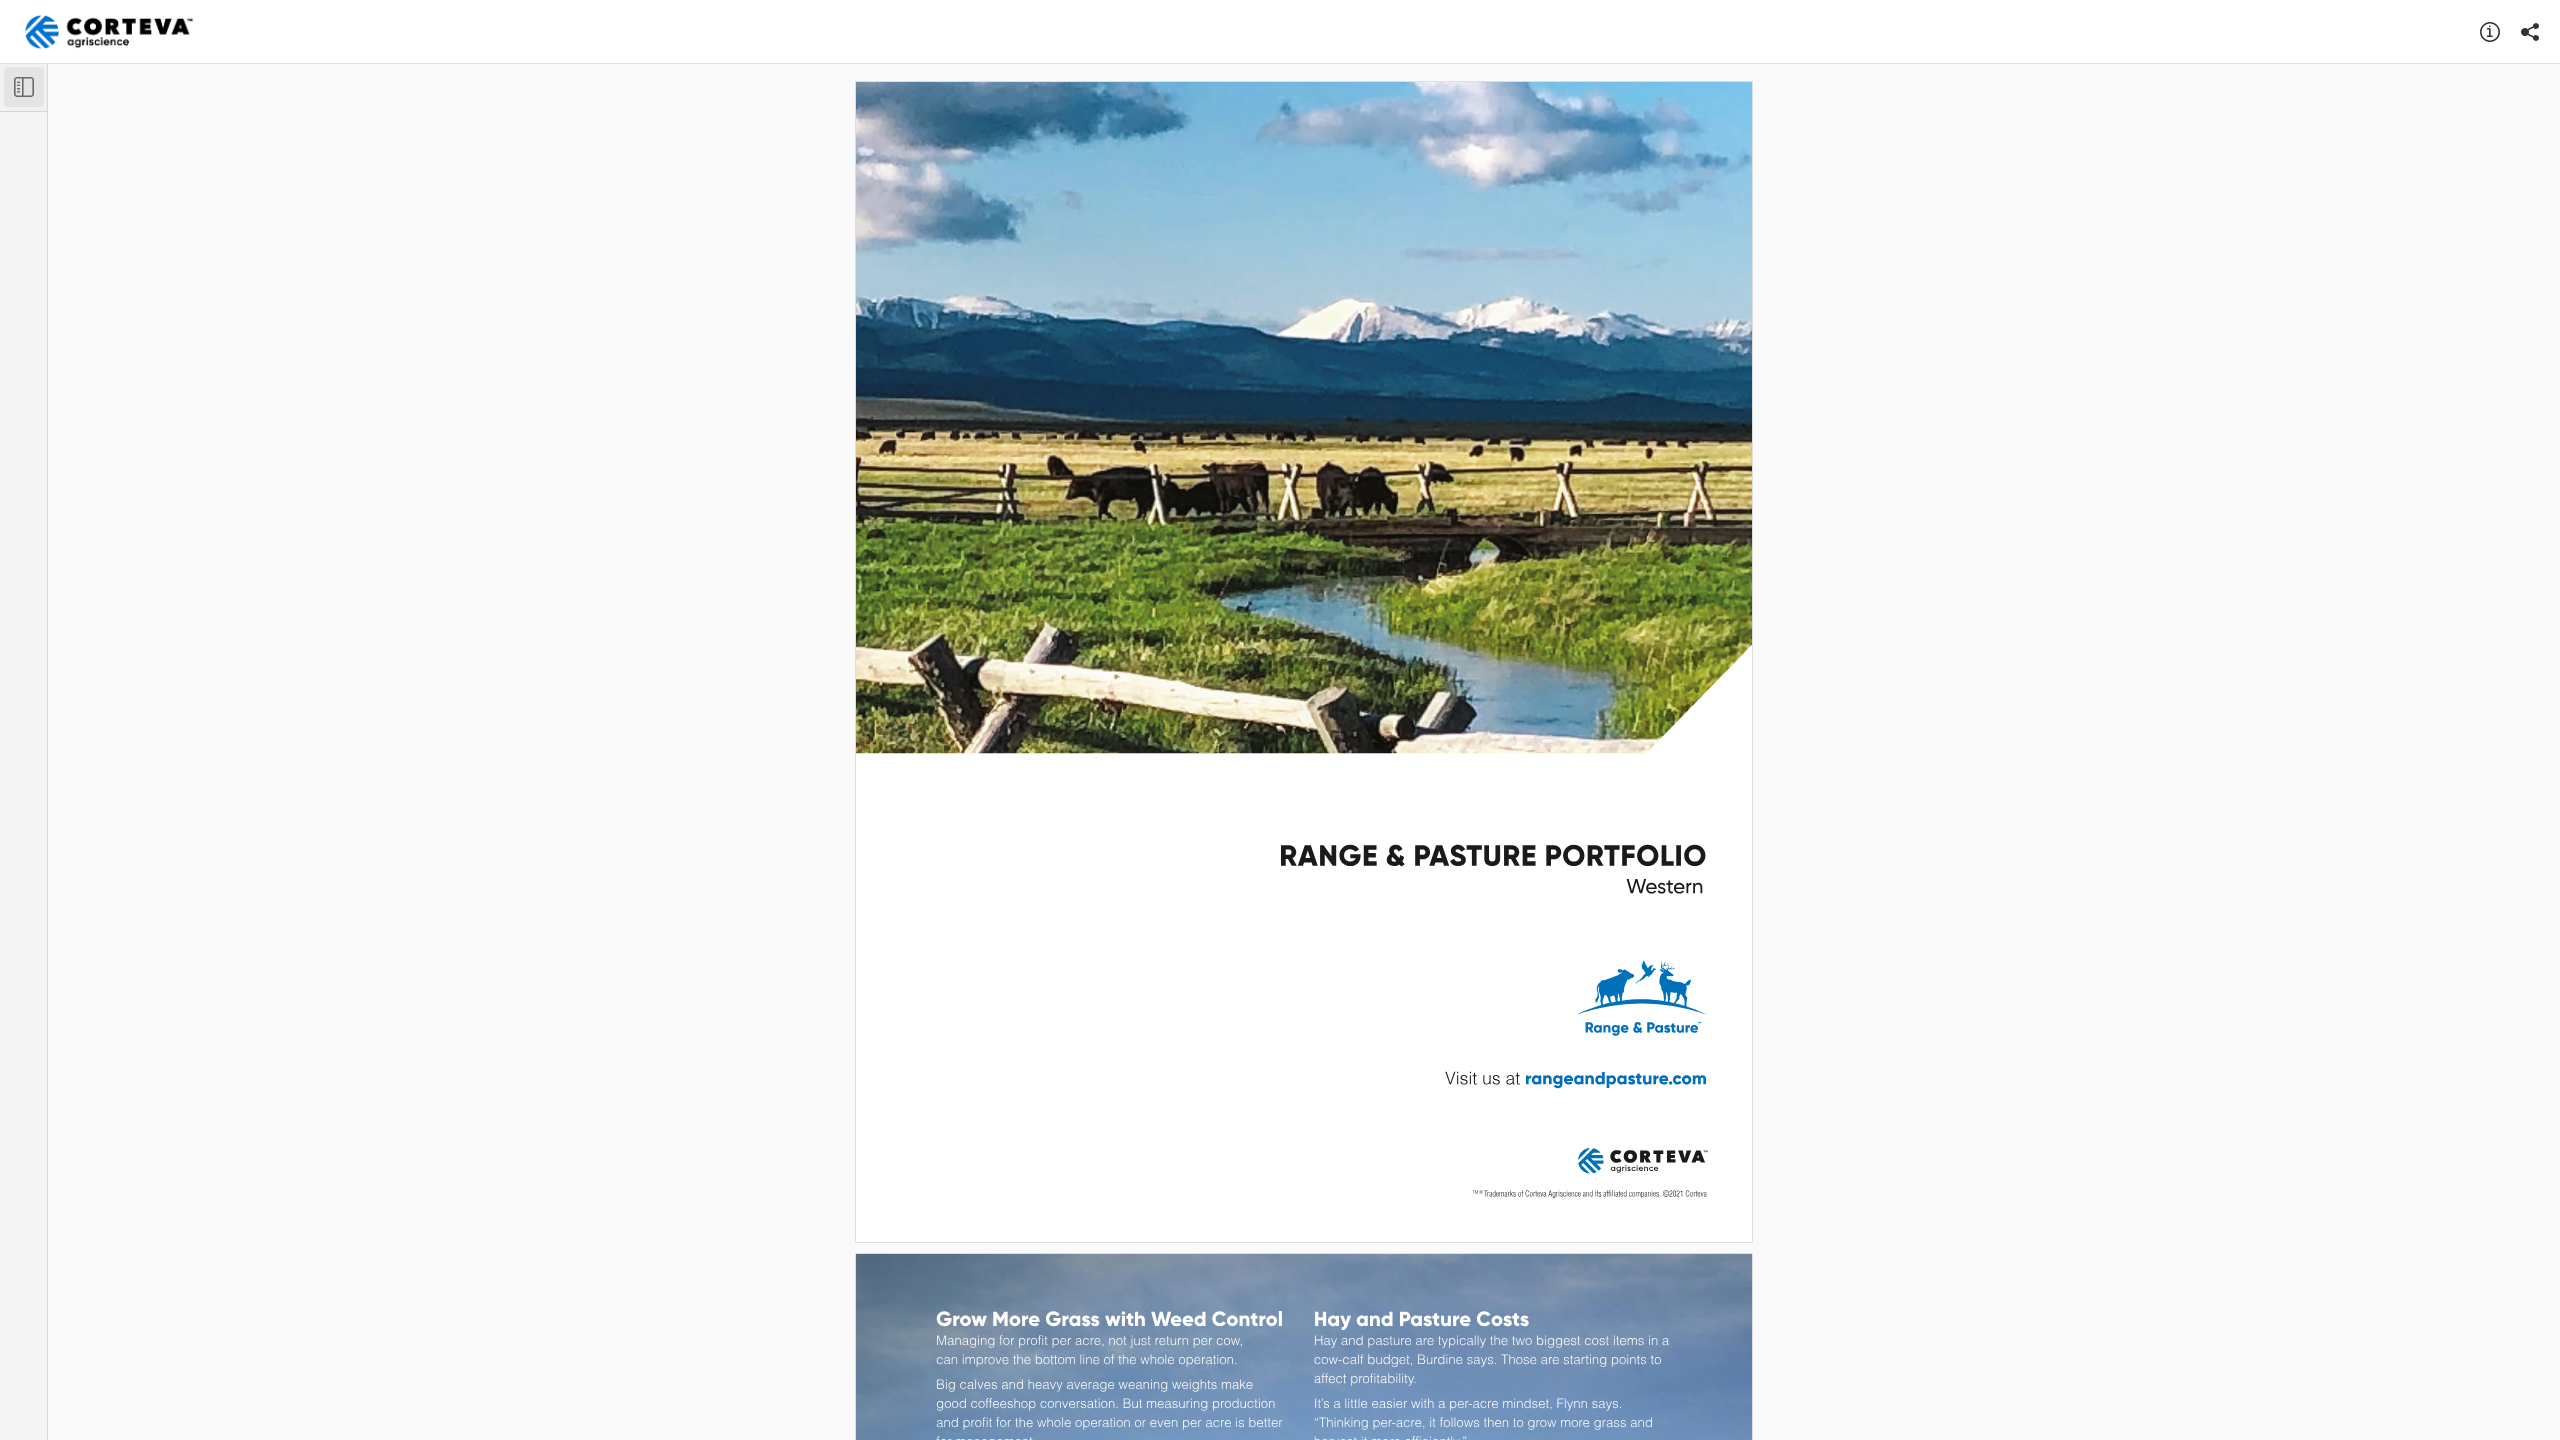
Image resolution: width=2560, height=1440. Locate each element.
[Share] (2530, 32)
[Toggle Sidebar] (24, 87)
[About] (2490, 32)
